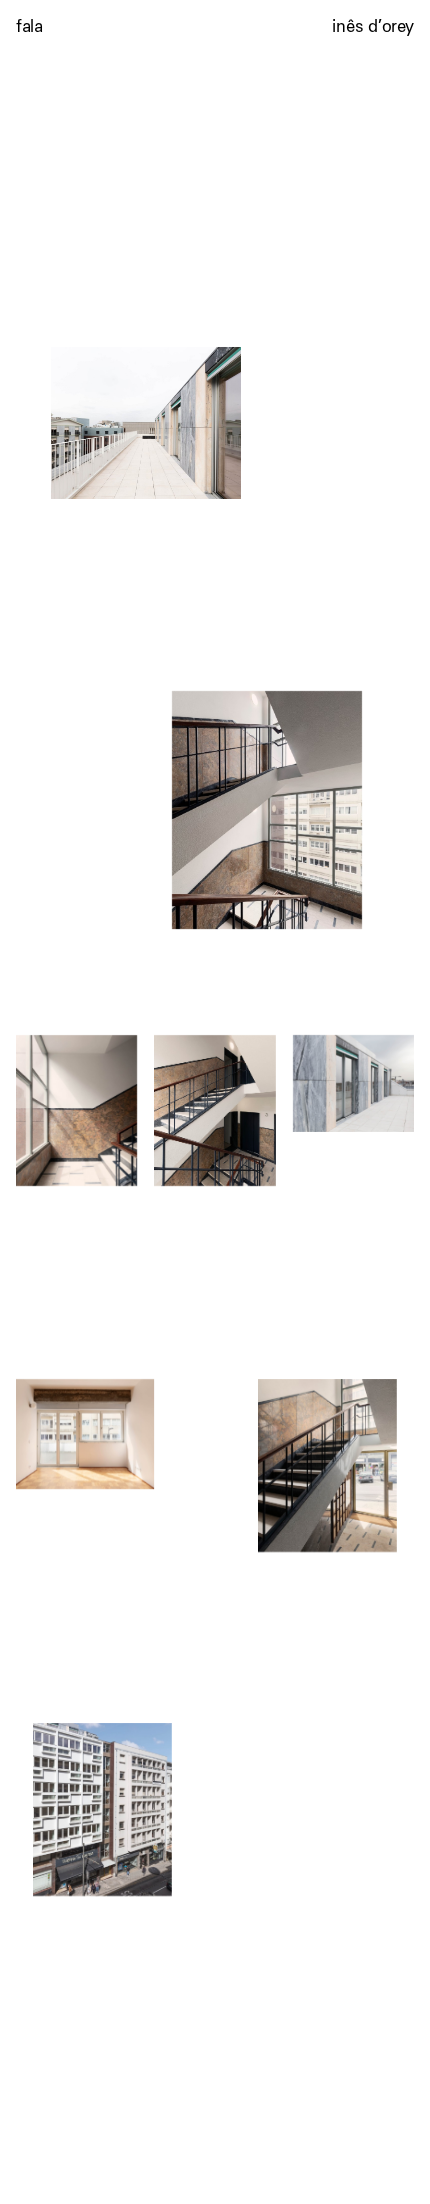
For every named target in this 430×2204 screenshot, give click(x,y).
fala (29, 26)
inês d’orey (373, 26)
